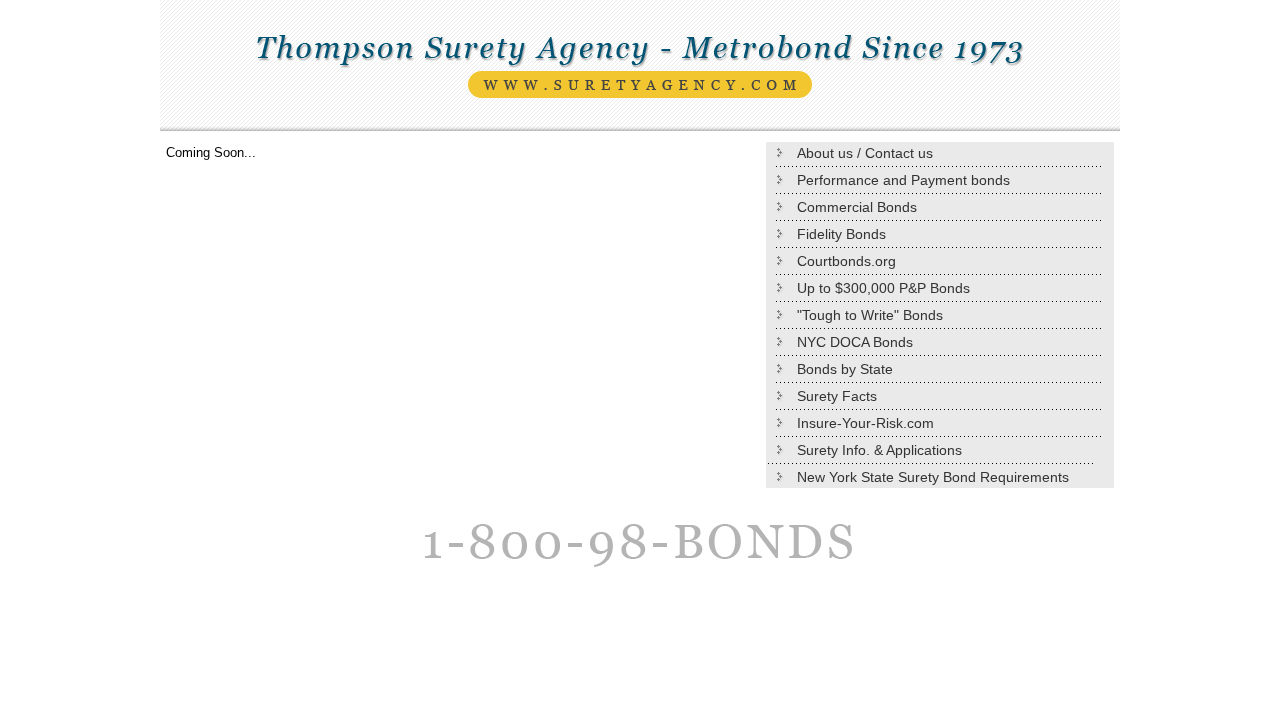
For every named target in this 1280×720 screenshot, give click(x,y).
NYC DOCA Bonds (855, 342)
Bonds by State (845, 369)
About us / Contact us (865, 153)
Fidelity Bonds (841, 234)
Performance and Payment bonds (903, 180)
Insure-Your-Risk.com (865, 423)
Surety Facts (837, 396)
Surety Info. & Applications (879, 450)
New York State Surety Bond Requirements (933, 477)
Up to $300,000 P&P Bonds (883, 288)
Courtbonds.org (846, 261)
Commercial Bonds (857, 207)
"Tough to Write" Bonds (870, 315)
